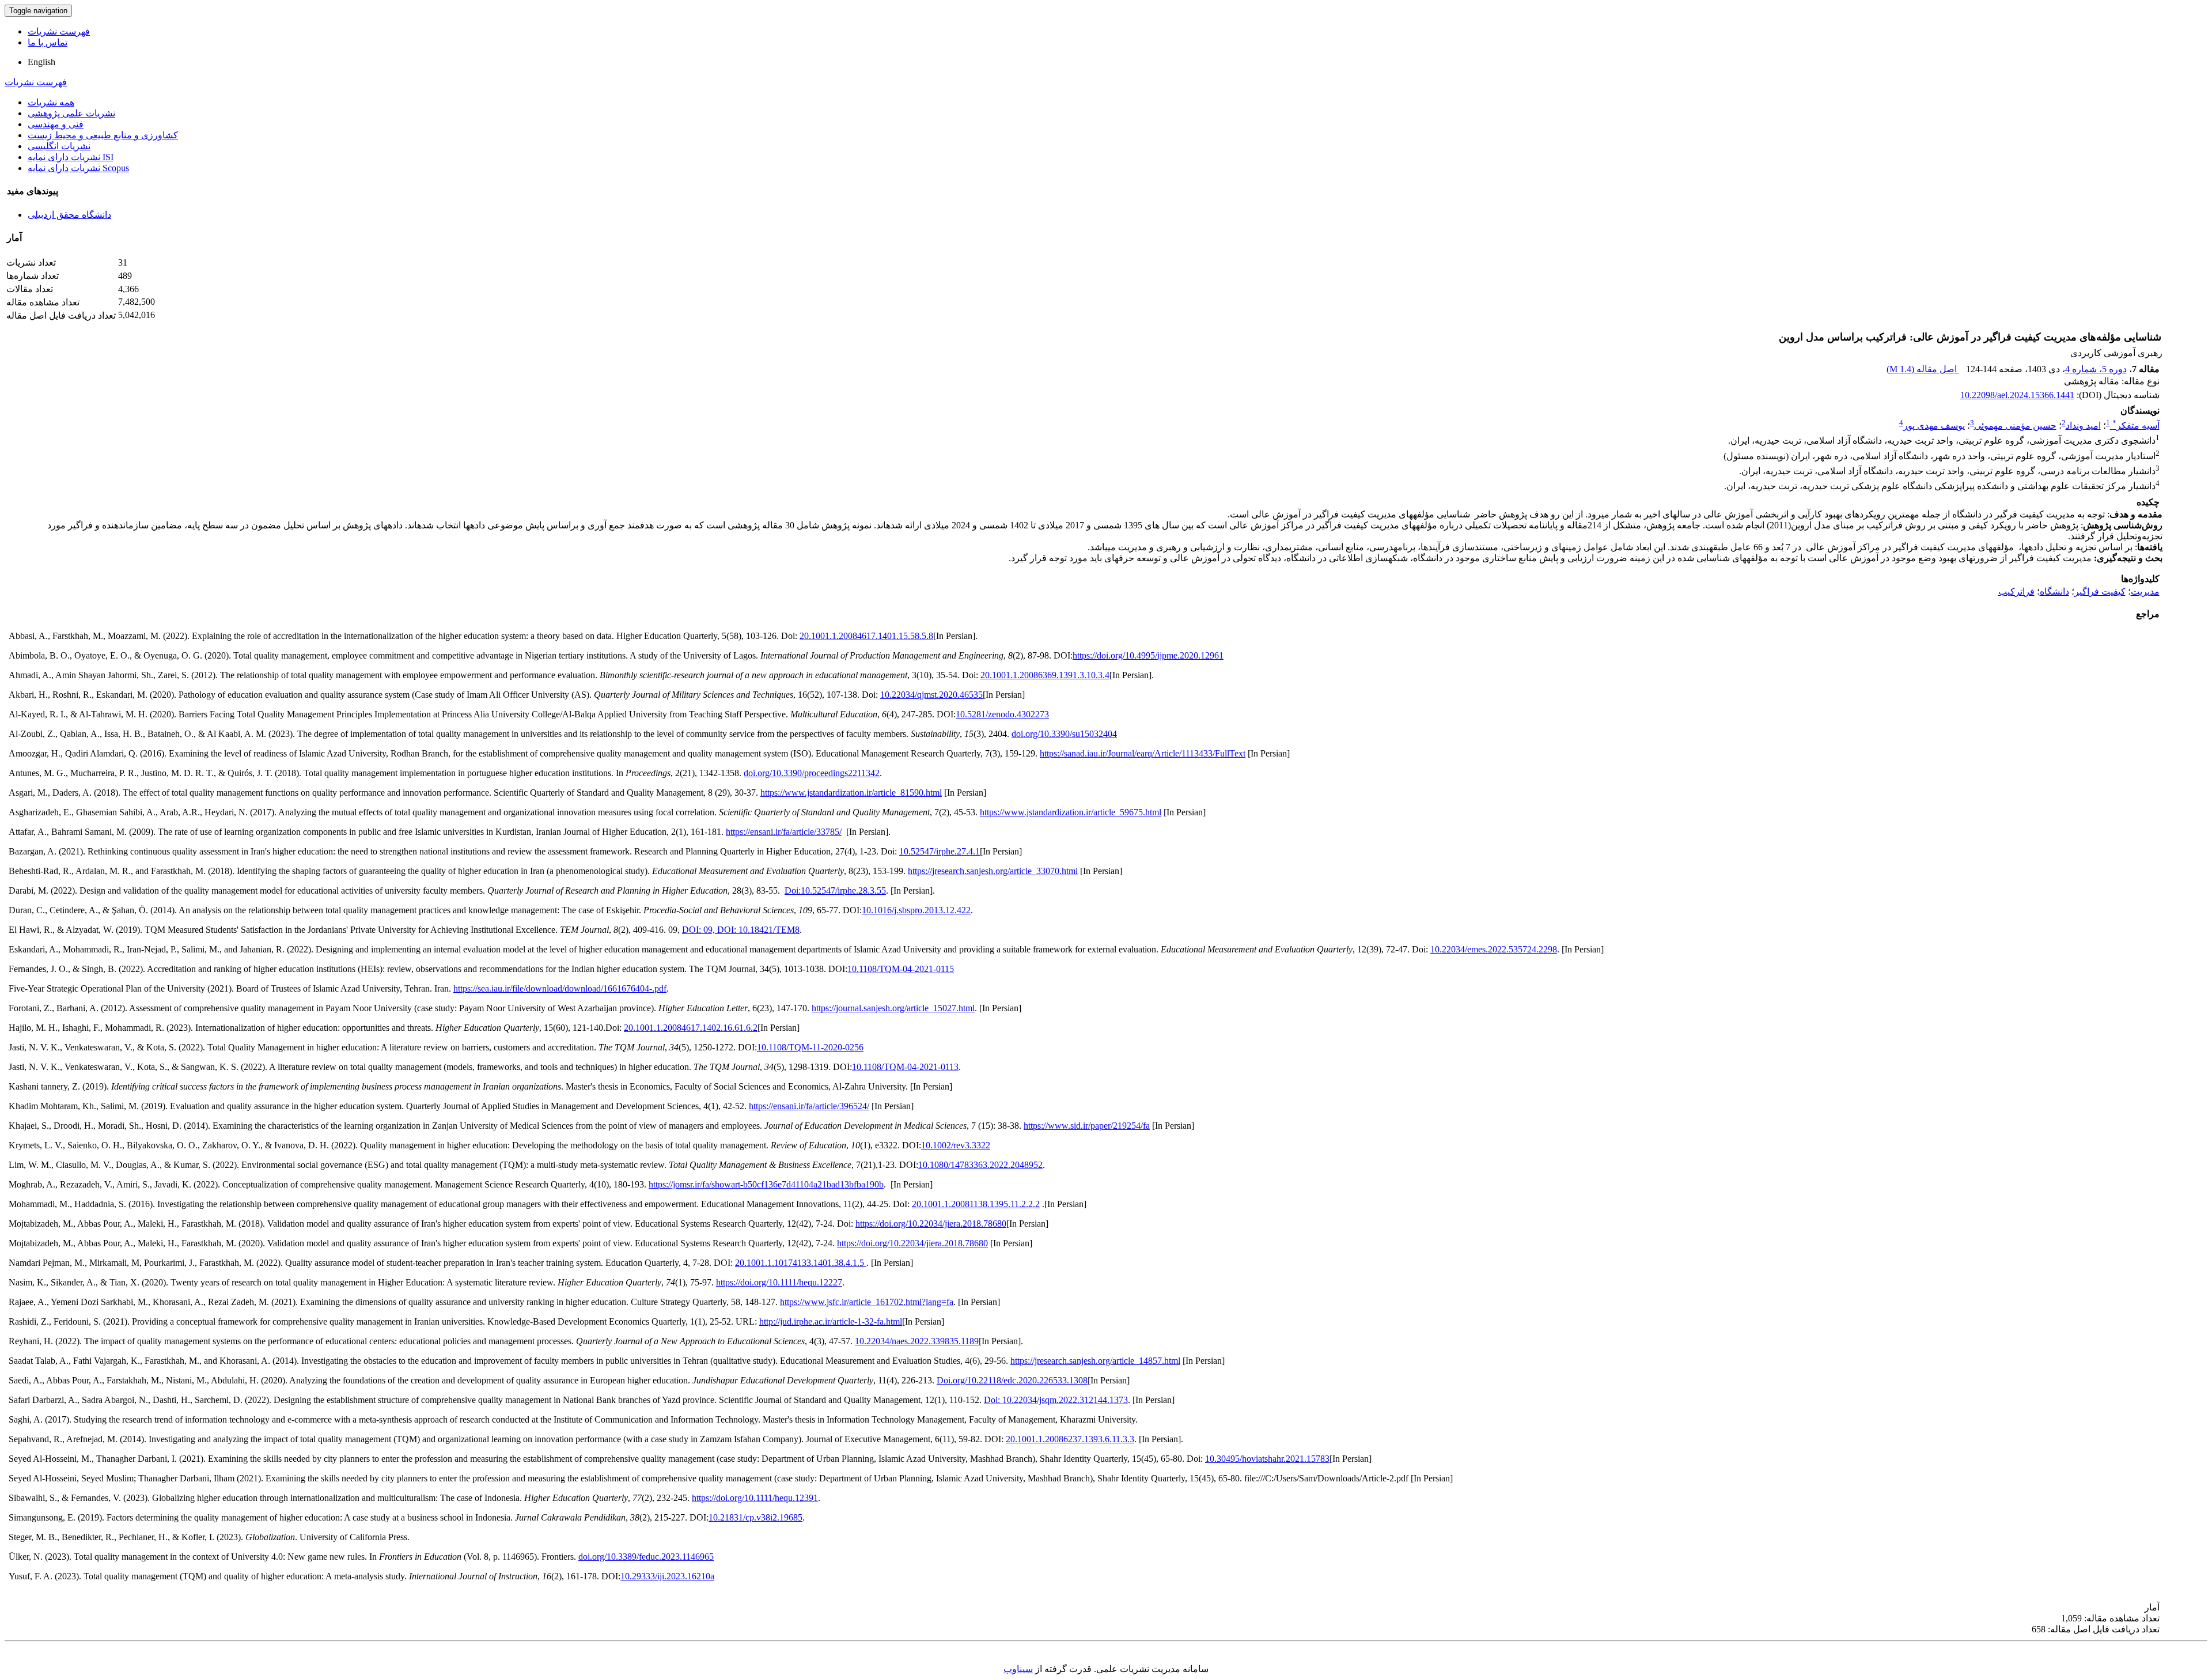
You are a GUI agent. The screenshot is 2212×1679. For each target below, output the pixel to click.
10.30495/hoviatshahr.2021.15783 (1267, 1459)
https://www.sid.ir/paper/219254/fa (1087, 1126)
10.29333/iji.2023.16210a (667, 1576)
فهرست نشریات (59, 31)
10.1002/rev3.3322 (956, 1145)
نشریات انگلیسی (59, 146)
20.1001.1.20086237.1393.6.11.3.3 (1070, 1439)
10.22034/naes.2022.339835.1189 (917, 1341)
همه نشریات (51, 102)
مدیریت (2145, 591)
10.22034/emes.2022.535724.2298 (1494, 949)
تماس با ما (48, 42)
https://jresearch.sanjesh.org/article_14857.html (1095, 1361)
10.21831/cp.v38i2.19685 (755, 1517)
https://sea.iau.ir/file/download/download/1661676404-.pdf (560, 988)
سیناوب (1018, 1669)
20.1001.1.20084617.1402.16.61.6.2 (691, 1028)
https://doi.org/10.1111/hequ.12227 (779, 1282)
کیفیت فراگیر (2100, 591)
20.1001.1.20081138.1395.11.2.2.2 (976, 1204)
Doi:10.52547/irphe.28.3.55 (835, 890)
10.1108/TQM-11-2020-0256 (810, 1047)
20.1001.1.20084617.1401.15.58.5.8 (866, 636)
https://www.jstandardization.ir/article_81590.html (851, 793)
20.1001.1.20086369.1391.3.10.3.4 (1045, 675)
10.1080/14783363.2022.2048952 (980, 1165)
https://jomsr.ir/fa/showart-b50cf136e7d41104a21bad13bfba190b (766, 1184)
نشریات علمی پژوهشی (71, 113)
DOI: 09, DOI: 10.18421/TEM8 (741, 930)
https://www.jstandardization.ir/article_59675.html (1071, 812)
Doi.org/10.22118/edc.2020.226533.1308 (1012, 1380)
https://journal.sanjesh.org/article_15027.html (893, 1008)
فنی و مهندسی (56, 124)
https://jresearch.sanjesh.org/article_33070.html (993, 871)
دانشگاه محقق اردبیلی (69, 215)
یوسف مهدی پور (1934, 426)
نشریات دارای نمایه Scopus (78, 168)
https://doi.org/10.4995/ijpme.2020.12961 (1148, 655)
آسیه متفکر (2136, 426)
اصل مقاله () (1923, 369)
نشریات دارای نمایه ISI (71, 157)
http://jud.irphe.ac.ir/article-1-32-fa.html (831, 1321)
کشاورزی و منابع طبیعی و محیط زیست (103, 135)
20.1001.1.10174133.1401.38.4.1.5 (801, 1263)
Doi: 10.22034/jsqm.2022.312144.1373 (1056, 1400)
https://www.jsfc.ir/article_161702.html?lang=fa (867, 1302)
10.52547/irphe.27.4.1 (940, 851)
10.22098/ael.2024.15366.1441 (2017, 395)
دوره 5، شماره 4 (2096, 369)
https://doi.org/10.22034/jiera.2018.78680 (931, 1224)
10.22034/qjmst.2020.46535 (931, 695)
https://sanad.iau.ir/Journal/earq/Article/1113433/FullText (1143, 753)
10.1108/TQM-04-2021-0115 (901, 969)
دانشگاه (2054, 591)
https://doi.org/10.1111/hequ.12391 (755, 1498)
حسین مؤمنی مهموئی (2015, 426)
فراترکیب (2016, 591)
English (41, 62)
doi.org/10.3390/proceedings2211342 (812, 773)
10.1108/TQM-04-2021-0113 (905, 1067)
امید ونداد (2083, 426)
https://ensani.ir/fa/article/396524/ (809, 1106)
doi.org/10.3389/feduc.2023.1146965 (646, 1557)
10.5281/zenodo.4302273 (1002, 714)
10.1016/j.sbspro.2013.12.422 (916, 910)
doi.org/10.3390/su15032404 (1064, 734)
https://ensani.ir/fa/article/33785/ (784, 832)
